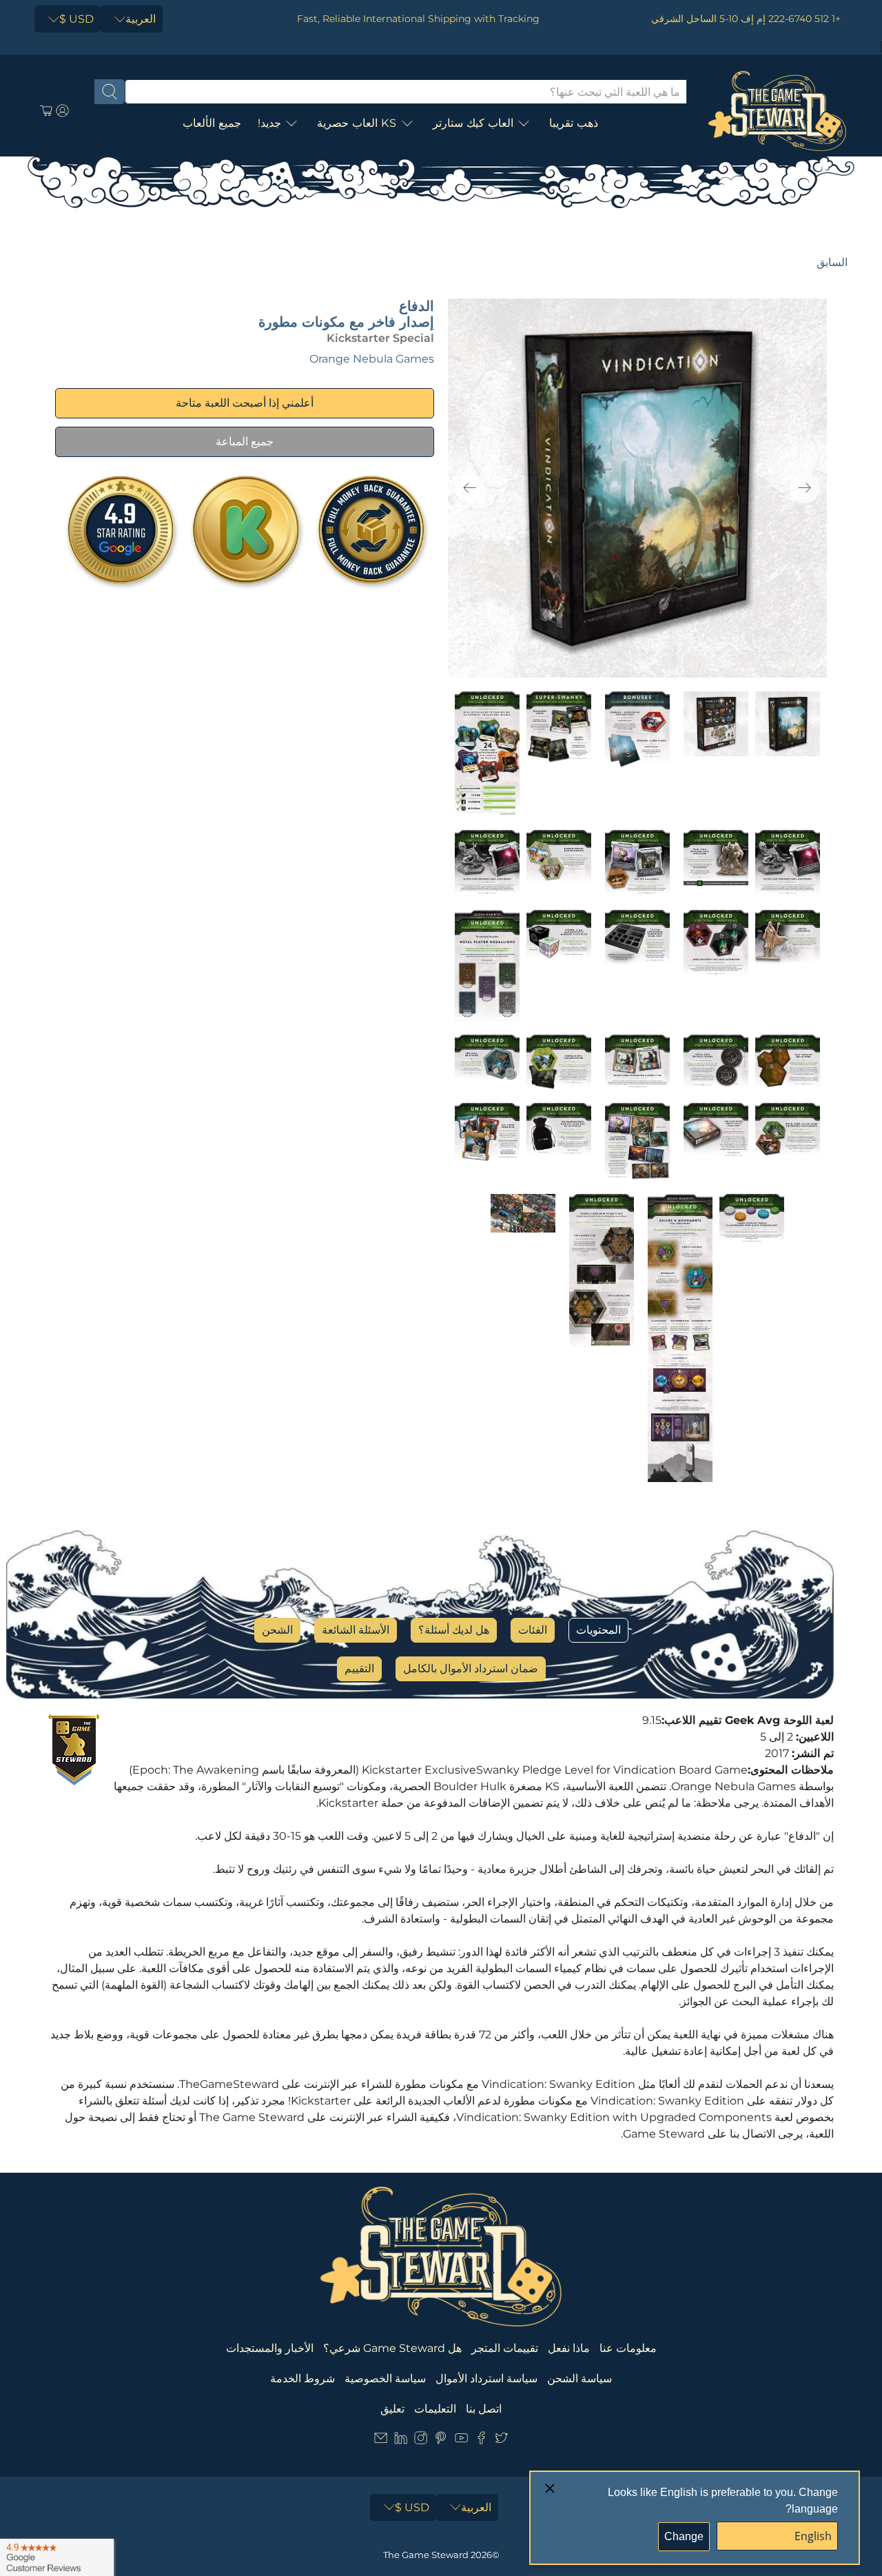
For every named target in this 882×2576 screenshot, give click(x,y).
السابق (832, 262)
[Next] (805, 488)
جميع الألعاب (212, 123)
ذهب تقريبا (574, 123)
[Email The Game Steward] (381, 2441)
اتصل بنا (484, 2409)
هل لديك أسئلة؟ (454, 1630)
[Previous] (470, 488)
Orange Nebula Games (372, 359)
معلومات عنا (628, 2348)
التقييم (359, 1669)
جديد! (269, 123)
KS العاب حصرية (357, 123)
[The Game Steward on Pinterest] (441, 2441)
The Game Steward (426, 2555)
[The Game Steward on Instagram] (421, 2441)
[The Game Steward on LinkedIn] (401, 2441)
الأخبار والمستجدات (270, 2348)
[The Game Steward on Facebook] (481, 2441)
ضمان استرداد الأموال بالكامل (471, 1669)
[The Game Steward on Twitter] (501, 2441)
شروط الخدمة (302, 2379)
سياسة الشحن (580, 2379)
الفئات (533, 1630)
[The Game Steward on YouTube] (461, 2441)
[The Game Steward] (777, 111)
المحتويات (598, 1630)
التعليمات (435, 2409)
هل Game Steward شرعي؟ (392, 2348)
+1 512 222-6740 (804, 19)
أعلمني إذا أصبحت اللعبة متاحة (245, 403)
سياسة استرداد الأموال (486, 2379)
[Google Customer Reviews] (57, 2557)
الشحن (277, 1630)
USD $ (76, 19)
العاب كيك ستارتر (473, 123)
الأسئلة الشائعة (356, 1630)
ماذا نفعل (569, 2348)
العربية (141, 19)
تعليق (392, 2409)
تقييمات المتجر (505, 2348)
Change (684, 2536)
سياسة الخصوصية (385, 2379)
